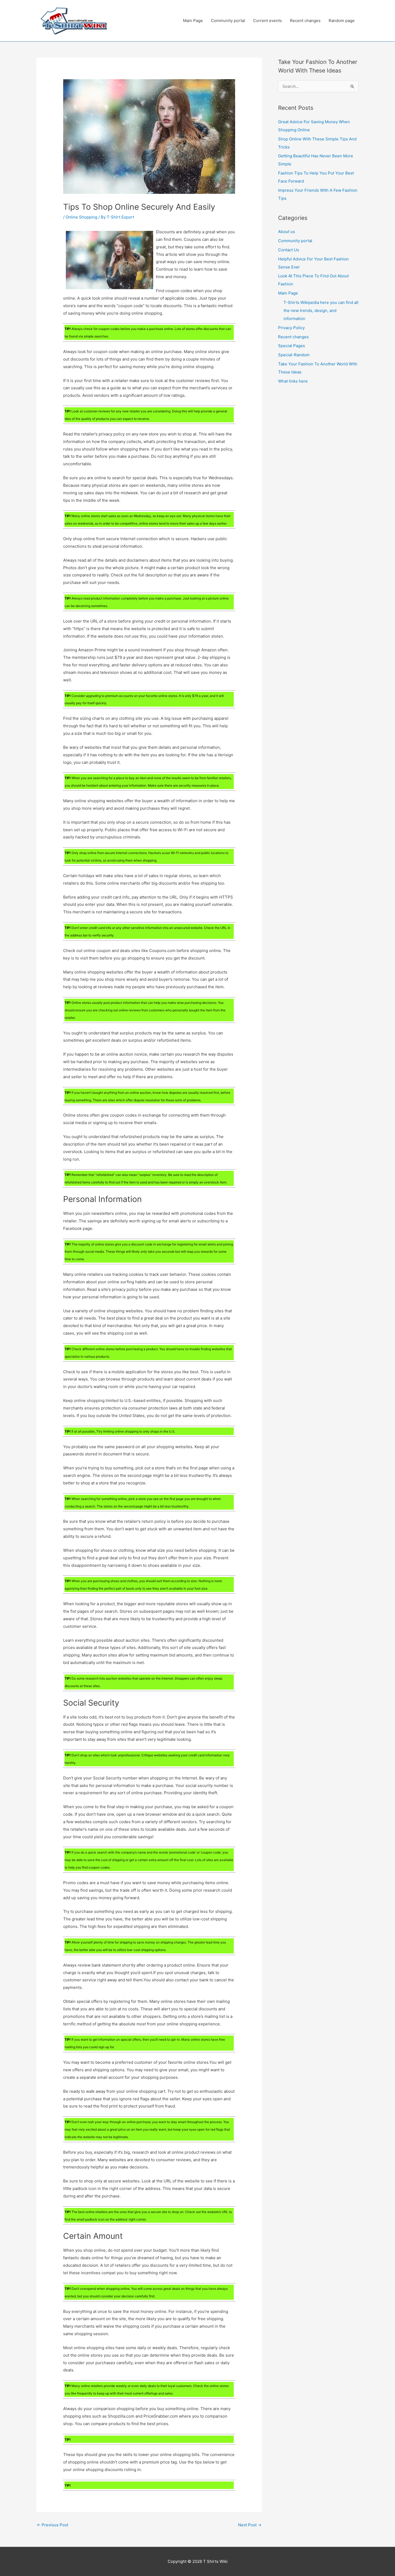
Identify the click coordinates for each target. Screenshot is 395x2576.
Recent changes (305, 21)
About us (287, 232)
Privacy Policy (291, 328)
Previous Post (53, 2525)
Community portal (228, 21)
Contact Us (289, 250)
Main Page (193, 21)
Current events (267, 21)
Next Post (250, 2525)
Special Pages (292, 346)
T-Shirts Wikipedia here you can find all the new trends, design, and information (321, 310)
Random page (342, 21)
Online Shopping (81, 217)
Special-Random (294, 355)
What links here (293, 381)
